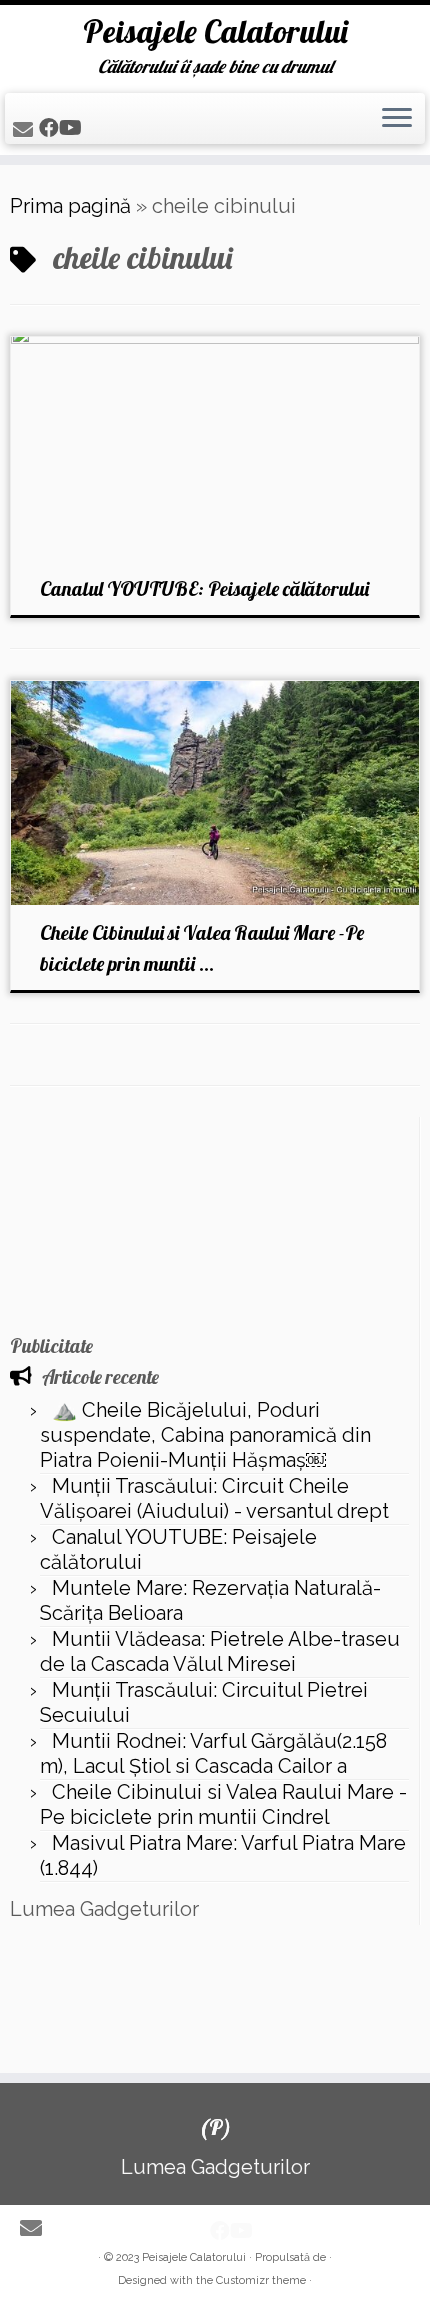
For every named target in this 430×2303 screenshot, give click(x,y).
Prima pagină (70, 206)
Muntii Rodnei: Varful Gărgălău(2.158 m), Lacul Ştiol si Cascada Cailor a (213, 1753)
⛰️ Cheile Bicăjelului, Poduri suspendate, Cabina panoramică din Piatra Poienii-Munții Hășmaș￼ (205, 1435)
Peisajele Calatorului (215, 31)
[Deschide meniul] (397, 119)
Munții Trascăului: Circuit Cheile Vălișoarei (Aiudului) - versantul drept (214, 1498)
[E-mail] (26, 130)
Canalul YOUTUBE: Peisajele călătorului (204, 588)
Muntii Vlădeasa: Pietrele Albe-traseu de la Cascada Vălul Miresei (220, 1651)
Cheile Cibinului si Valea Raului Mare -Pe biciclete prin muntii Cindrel (223, 1804)
